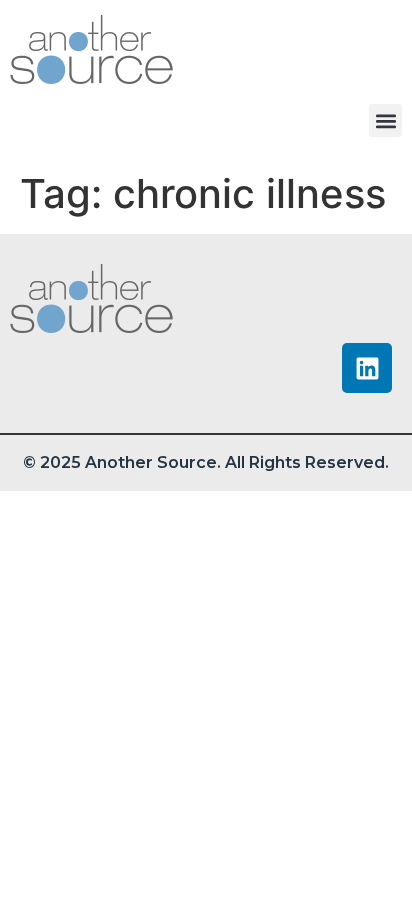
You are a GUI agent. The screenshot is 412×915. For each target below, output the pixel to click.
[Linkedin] (367, 368)
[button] (385, 120)
